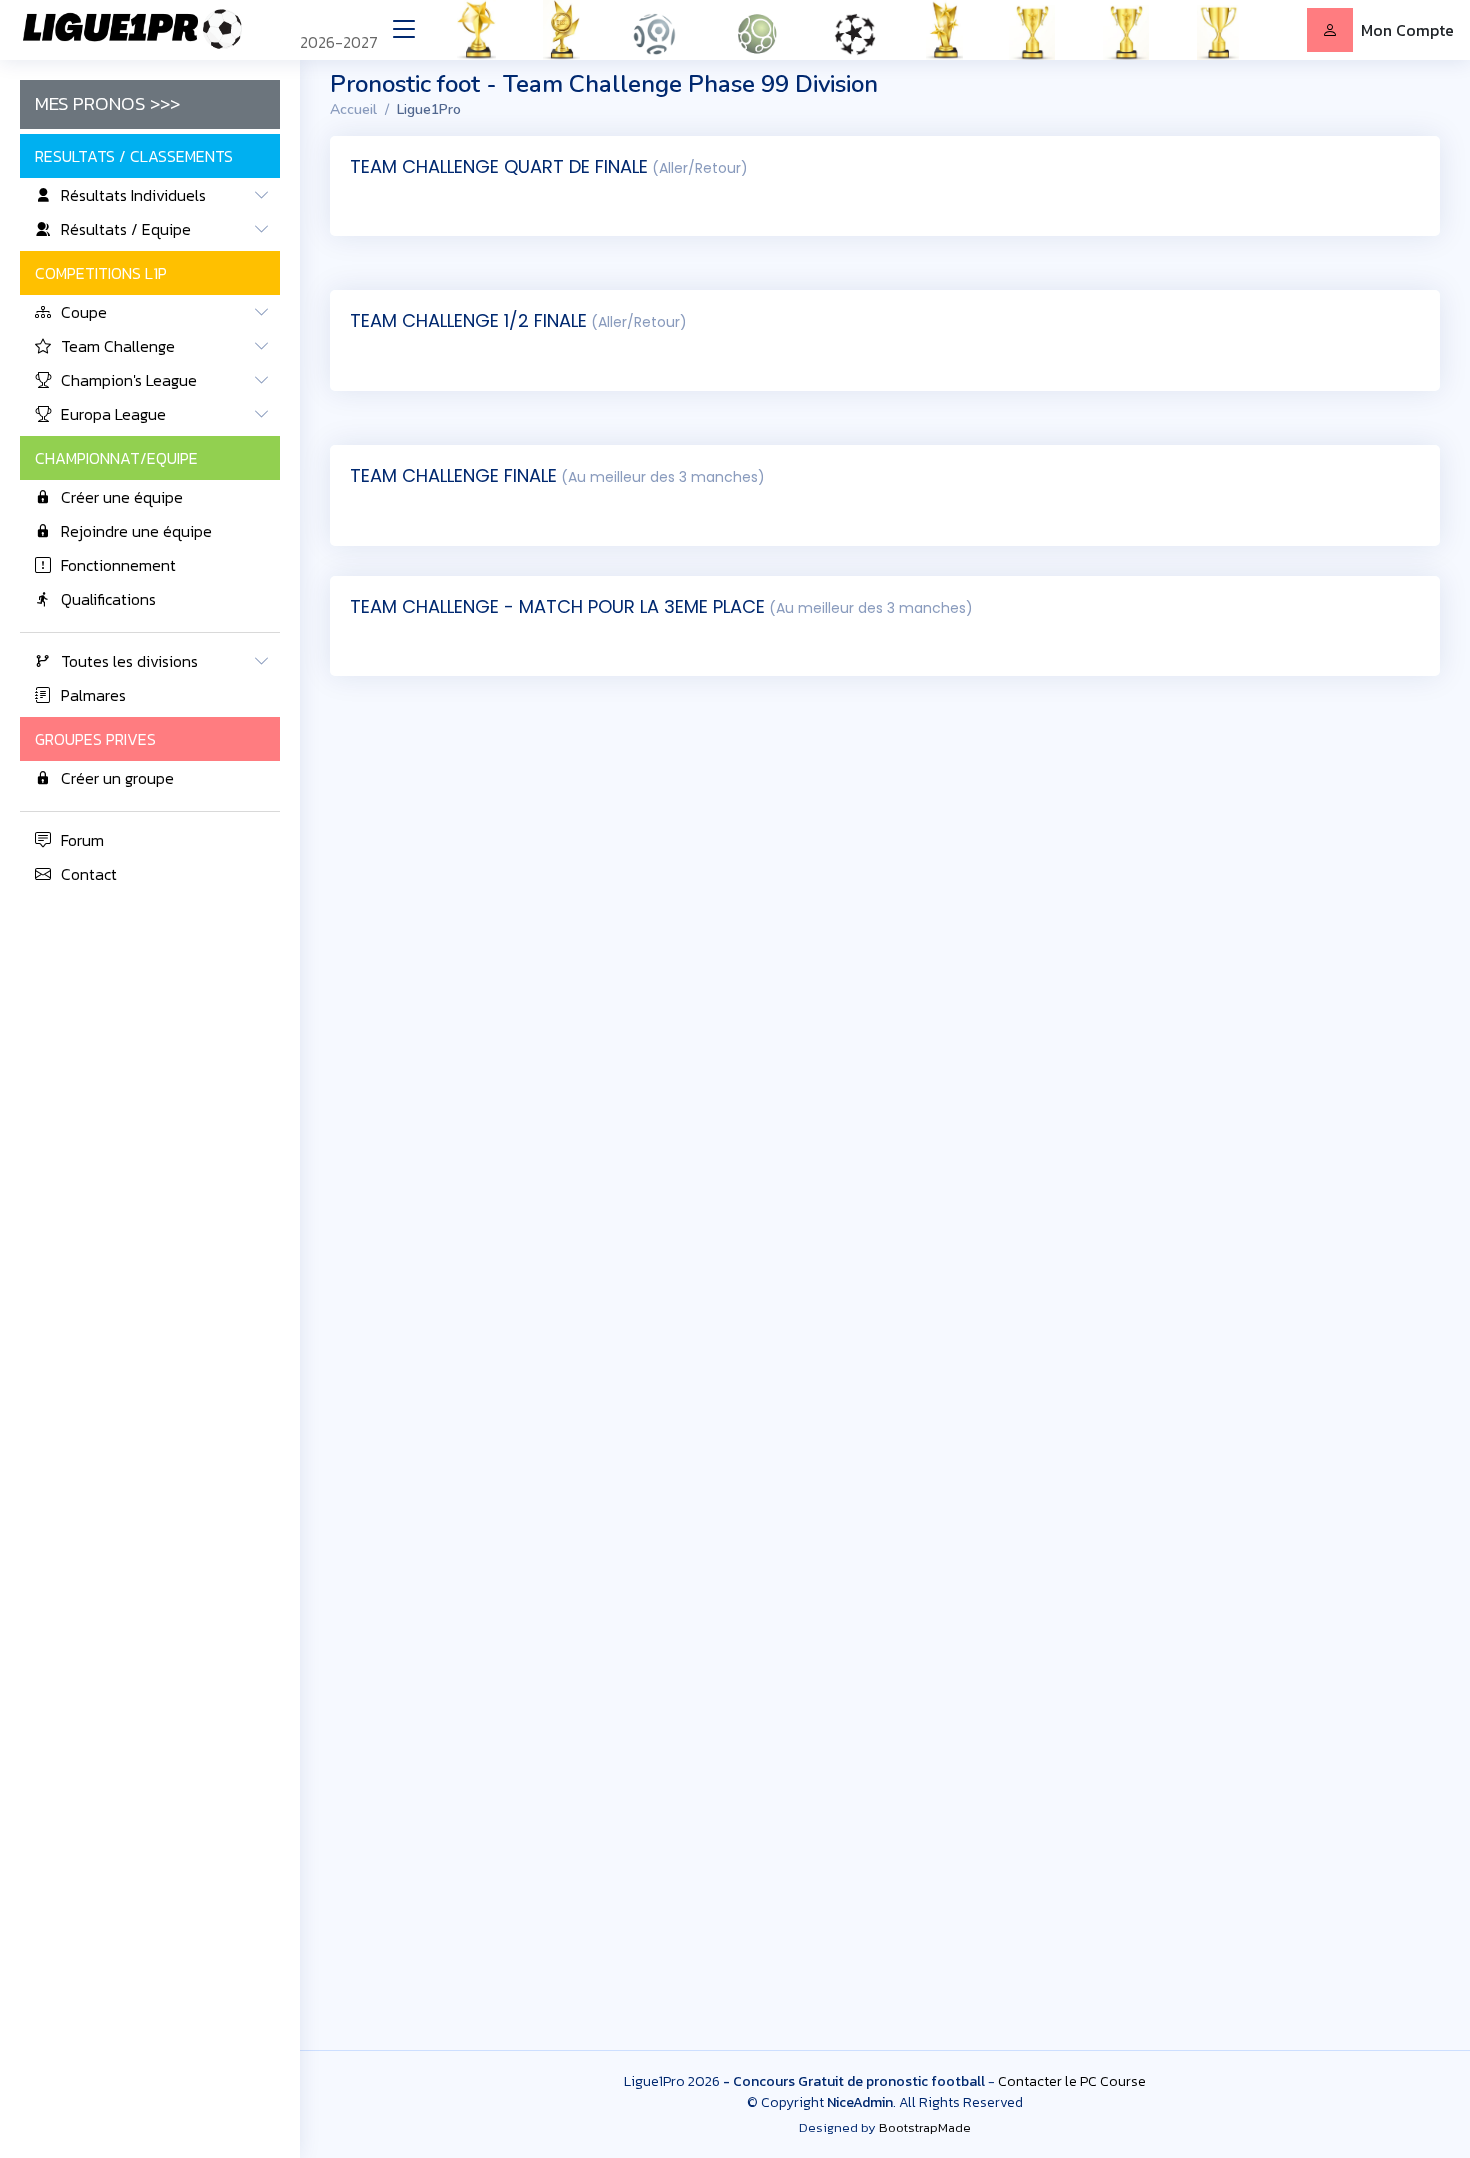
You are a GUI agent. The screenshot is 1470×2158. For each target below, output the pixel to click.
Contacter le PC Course (1072, 2081)
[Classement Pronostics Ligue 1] (662, 30)
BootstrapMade (925, 2127)
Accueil (353, 109)
